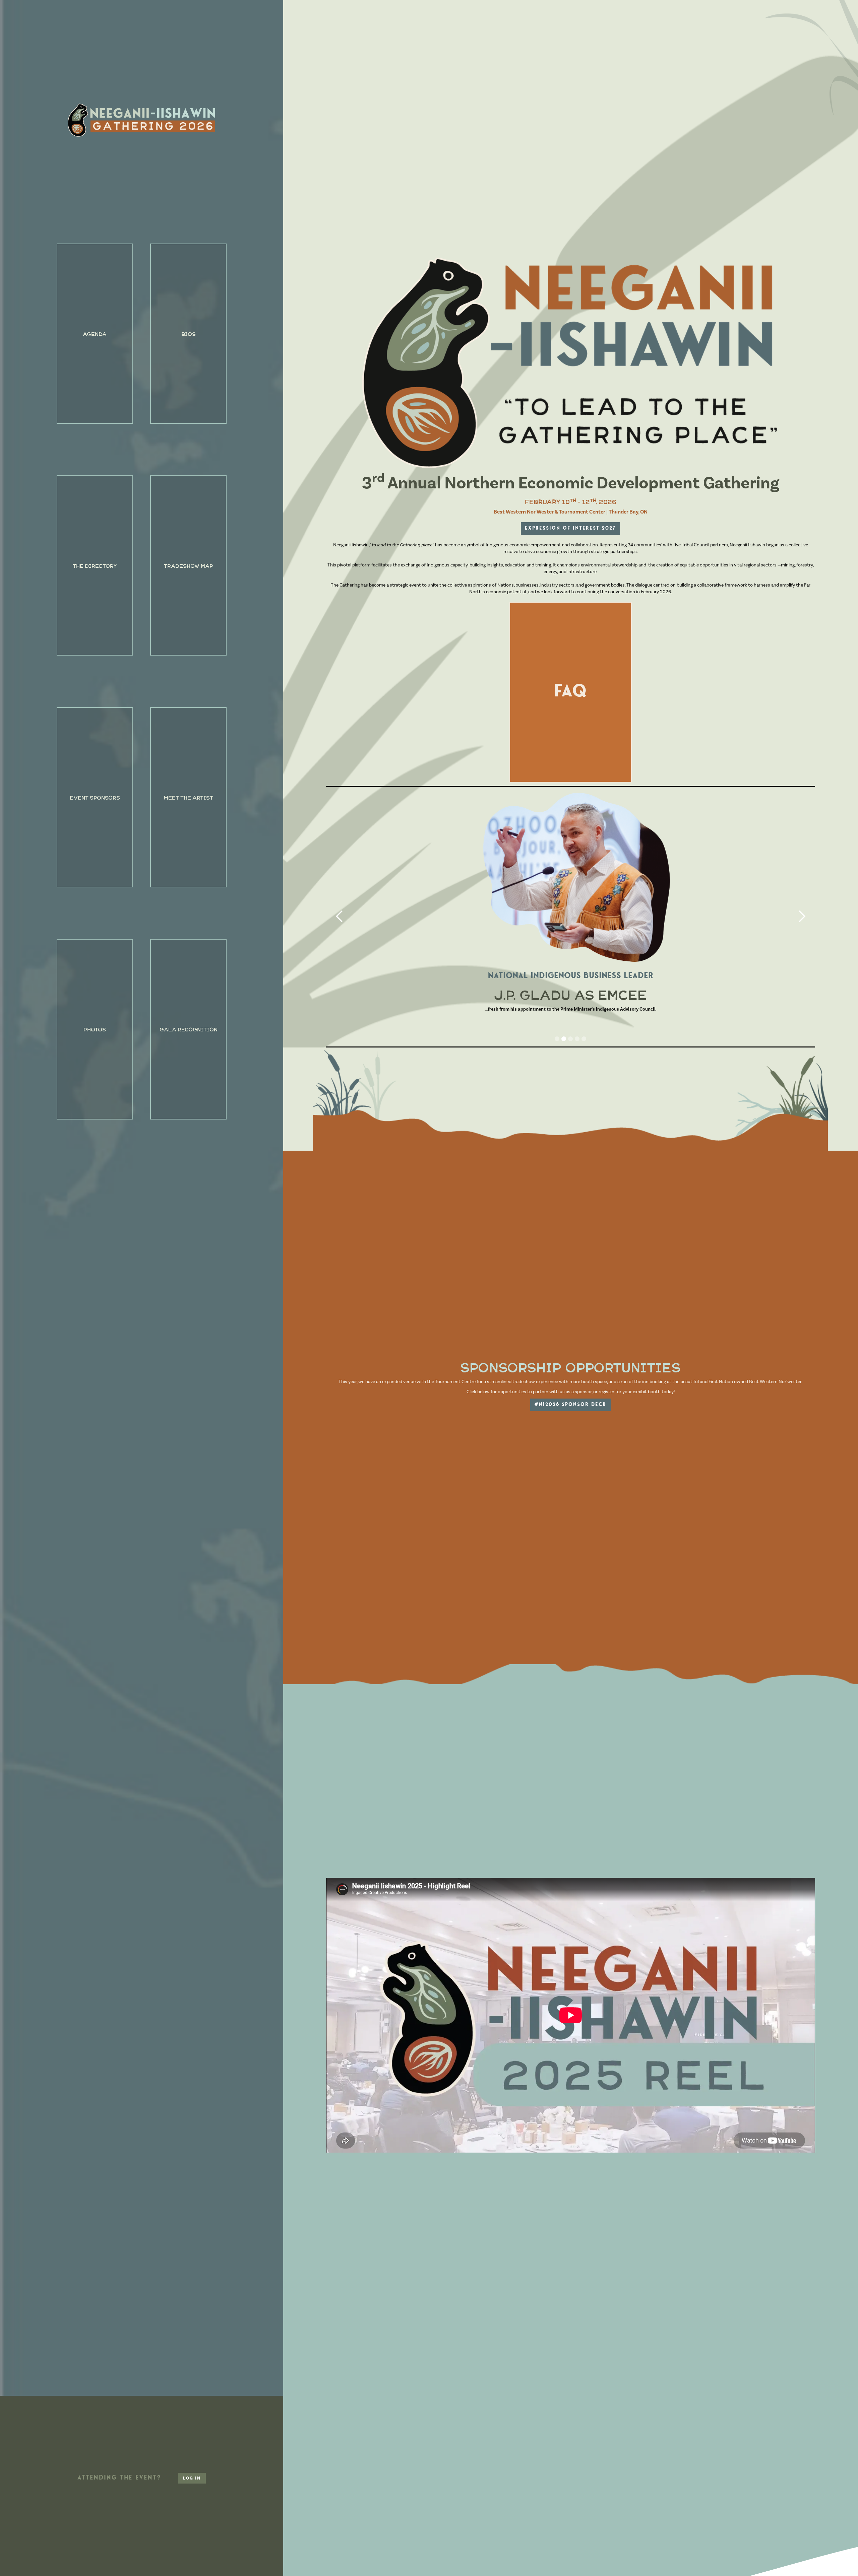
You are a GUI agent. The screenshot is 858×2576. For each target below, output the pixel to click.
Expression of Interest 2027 (570, 528)
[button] (340, 917)
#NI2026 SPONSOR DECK (570, 1405)
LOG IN (192, 2478)
